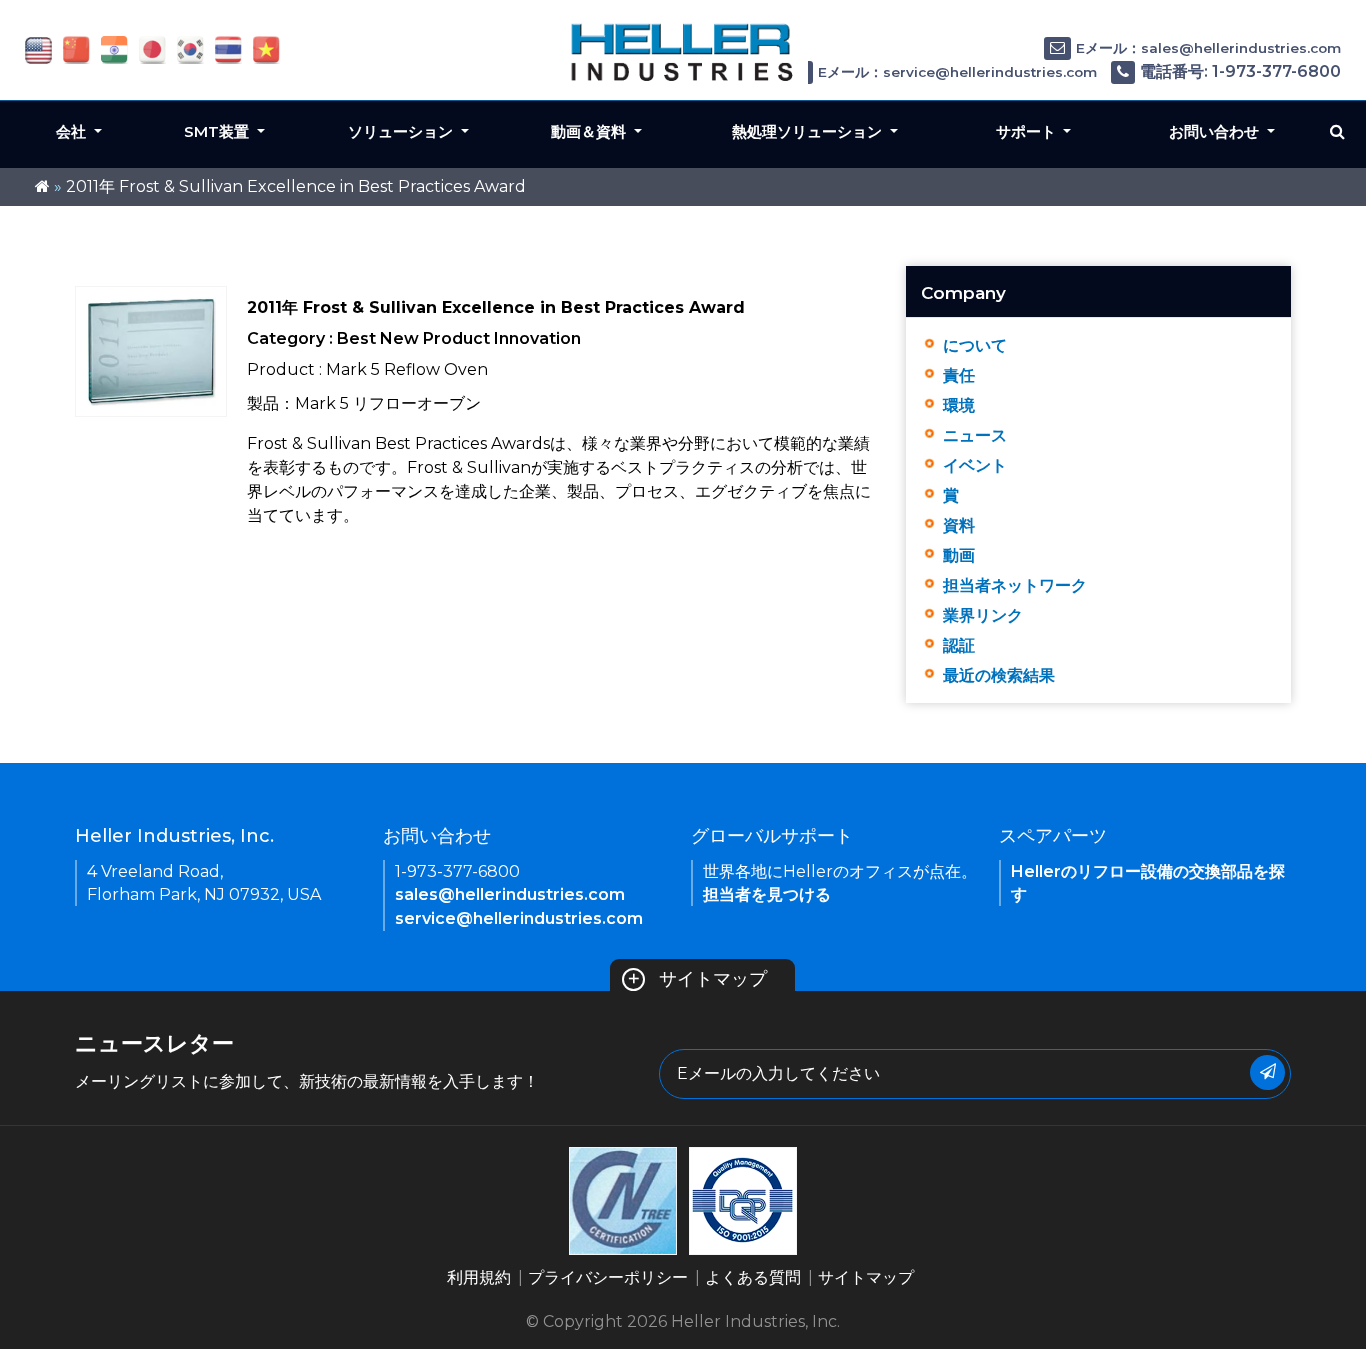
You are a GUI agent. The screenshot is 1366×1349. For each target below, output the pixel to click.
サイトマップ (697, 979)
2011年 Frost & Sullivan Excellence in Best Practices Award (296, 186)
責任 (959, 375)
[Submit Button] (1267, 1072)
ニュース (975, 435)
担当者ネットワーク (1015, 585)
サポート (1028, 131)
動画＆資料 (590, 131)
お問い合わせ (1216, 131)
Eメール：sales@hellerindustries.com (1208, 48)
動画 (959, 555)
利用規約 (479, 1277)
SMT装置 (218, 131)
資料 (959, 525)
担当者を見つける (767, 894)
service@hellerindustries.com (519, 918)
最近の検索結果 (999, 675)
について (975, 345)
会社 (73, 131)
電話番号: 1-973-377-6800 (1240, 71)
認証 (959, 645)
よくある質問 (753, 1277)
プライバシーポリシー (608, 1277)
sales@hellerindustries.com (510, 894)
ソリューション (402, 131)
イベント (975, 465)
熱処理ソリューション (809, 131)
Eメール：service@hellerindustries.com (957, 72)
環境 (959, 405)
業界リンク (983, 615)
